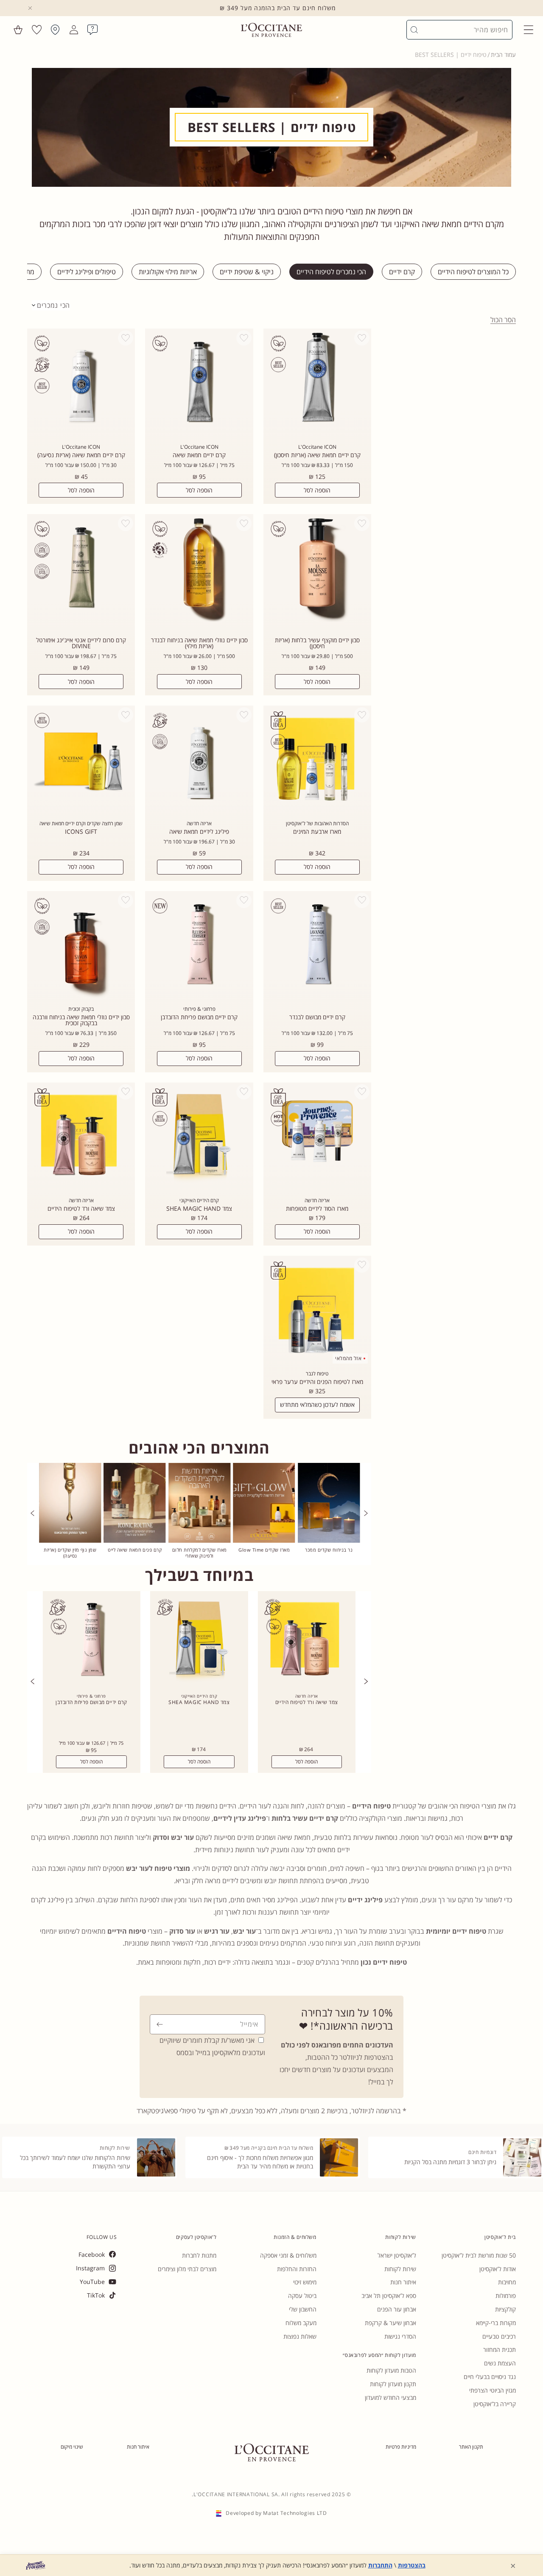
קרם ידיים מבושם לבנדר (317, 1017)
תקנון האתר (471, 2447)
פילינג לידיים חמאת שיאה (199, 832)
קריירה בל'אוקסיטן (495, 2404)
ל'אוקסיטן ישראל (397, 2255)
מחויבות (507, 2282)
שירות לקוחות (400, 2269)
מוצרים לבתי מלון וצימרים (187, 2269)
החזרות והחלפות (297, 2269)
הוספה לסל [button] (307, 1762)
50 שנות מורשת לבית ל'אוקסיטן (479, 2255)
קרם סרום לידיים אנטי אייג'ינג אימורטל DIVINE (81, 643)
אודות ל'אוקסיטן (498, 2269)
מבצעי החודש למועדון (390, 2397)
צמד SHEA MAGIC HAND (199, 1209)
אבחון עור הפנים (397, 2309)
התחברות (380, 2565)
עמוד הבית (503, 55)
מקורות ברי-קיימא (496, 2323)
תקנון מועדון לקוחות (393, 2384)
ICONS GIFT (81, 832)
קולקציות (505, 2309)
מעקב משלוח (301, 2323)
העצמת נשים (500, 2363)
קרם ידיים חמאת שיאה (199, 455)
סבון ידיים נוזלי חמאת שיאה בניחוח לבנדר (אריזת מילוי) (199, 643)
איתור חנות (403, 2282)
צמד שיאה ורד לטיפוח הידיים (81, 1209)
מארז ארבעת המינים (317, 832)
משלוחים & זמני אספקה (288, 2255)
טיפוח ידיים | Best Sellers (451, 55)
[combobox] (463, 30)
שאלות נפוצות (300, 2336)
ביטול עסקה (302, 2296)
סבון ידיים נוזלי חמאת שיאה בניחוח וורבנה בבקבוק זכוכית (81, 1020)
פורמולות (506, 2296)
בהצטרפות (412, 2565)
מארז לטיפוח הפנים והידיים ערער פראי (317, 1382)
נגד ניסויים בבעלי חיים (490, 2377)
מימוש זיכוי (305, 2282)
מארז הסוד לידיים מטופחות (317, 1209)
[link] (329, 1514)
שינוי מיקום (72, 2447)
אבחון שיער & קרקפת (390, 2323)
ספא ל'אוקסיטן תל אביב (389, 2296)
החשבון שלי (303, 2309)
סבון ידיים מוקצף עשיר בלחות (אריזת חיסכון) (317, 643)
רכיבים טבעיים (499, 2336)
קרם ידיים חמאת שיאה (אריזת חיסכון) (317, 455)
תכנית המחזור (500, 2350)
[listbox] (51, 305)
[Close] (30, 8)
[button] (529, 30)
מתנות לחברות (199, 2255)
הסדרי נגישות (400, 2336)
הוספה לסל (317, 490)
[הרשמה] (160, 2024)
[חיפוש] (414, 30)
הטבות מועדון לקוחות (391, 2370)
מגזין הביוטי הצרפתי (493, 2390)
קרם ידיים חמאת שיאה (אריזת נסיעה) (81, 455)
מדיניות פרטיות (401, 2447)
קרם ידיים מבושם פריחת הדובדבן (199, 1017)
